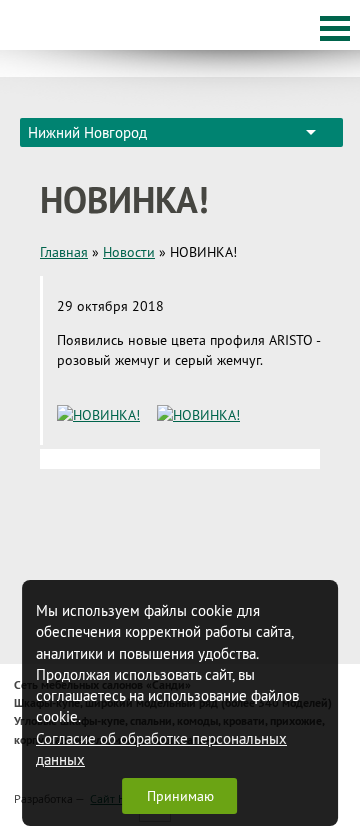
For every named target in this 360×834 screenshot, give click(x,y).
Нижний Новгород (87, 132)
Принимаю (180, 796)
